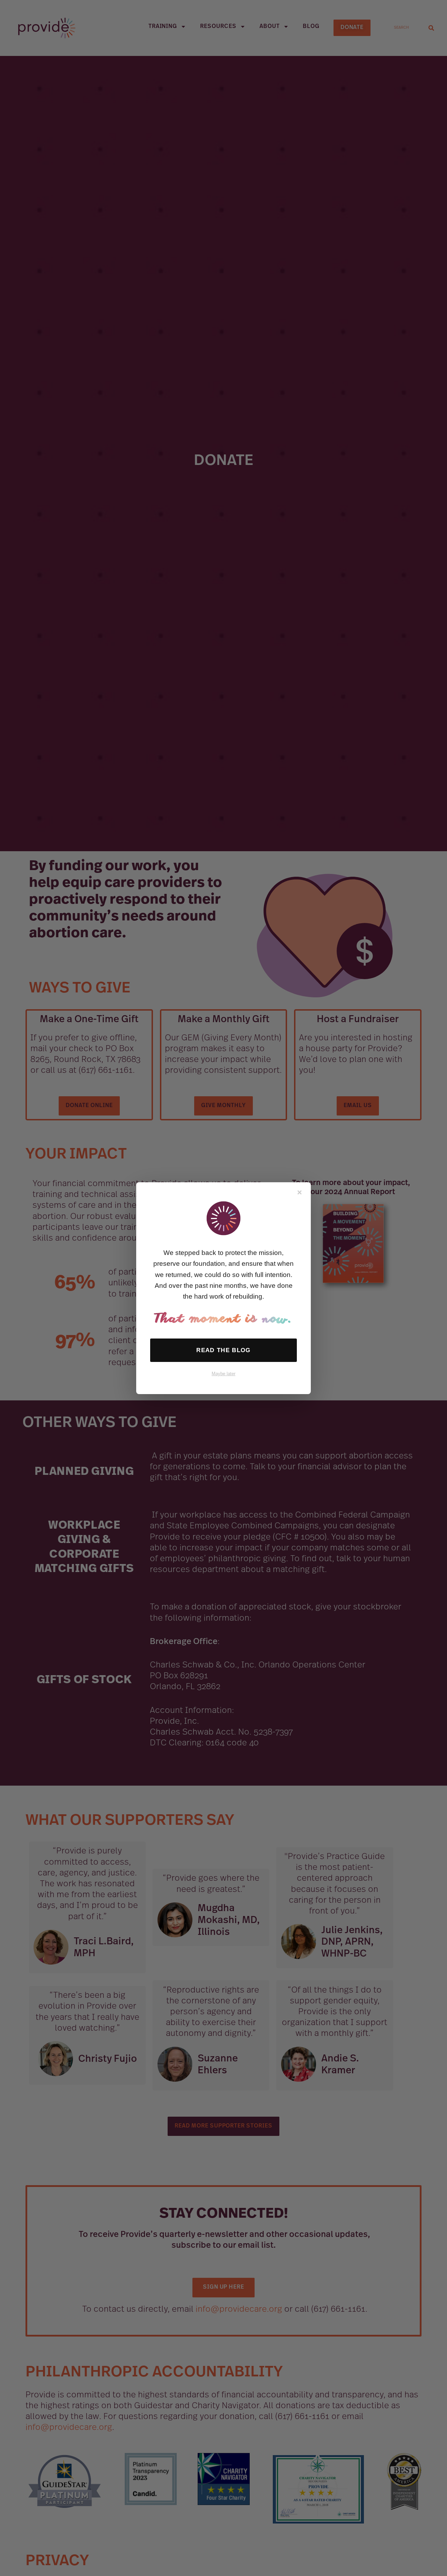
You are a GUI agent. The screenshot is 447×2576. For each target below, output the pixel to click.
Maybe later (223, 1374)
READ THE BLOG (223, 1350)
